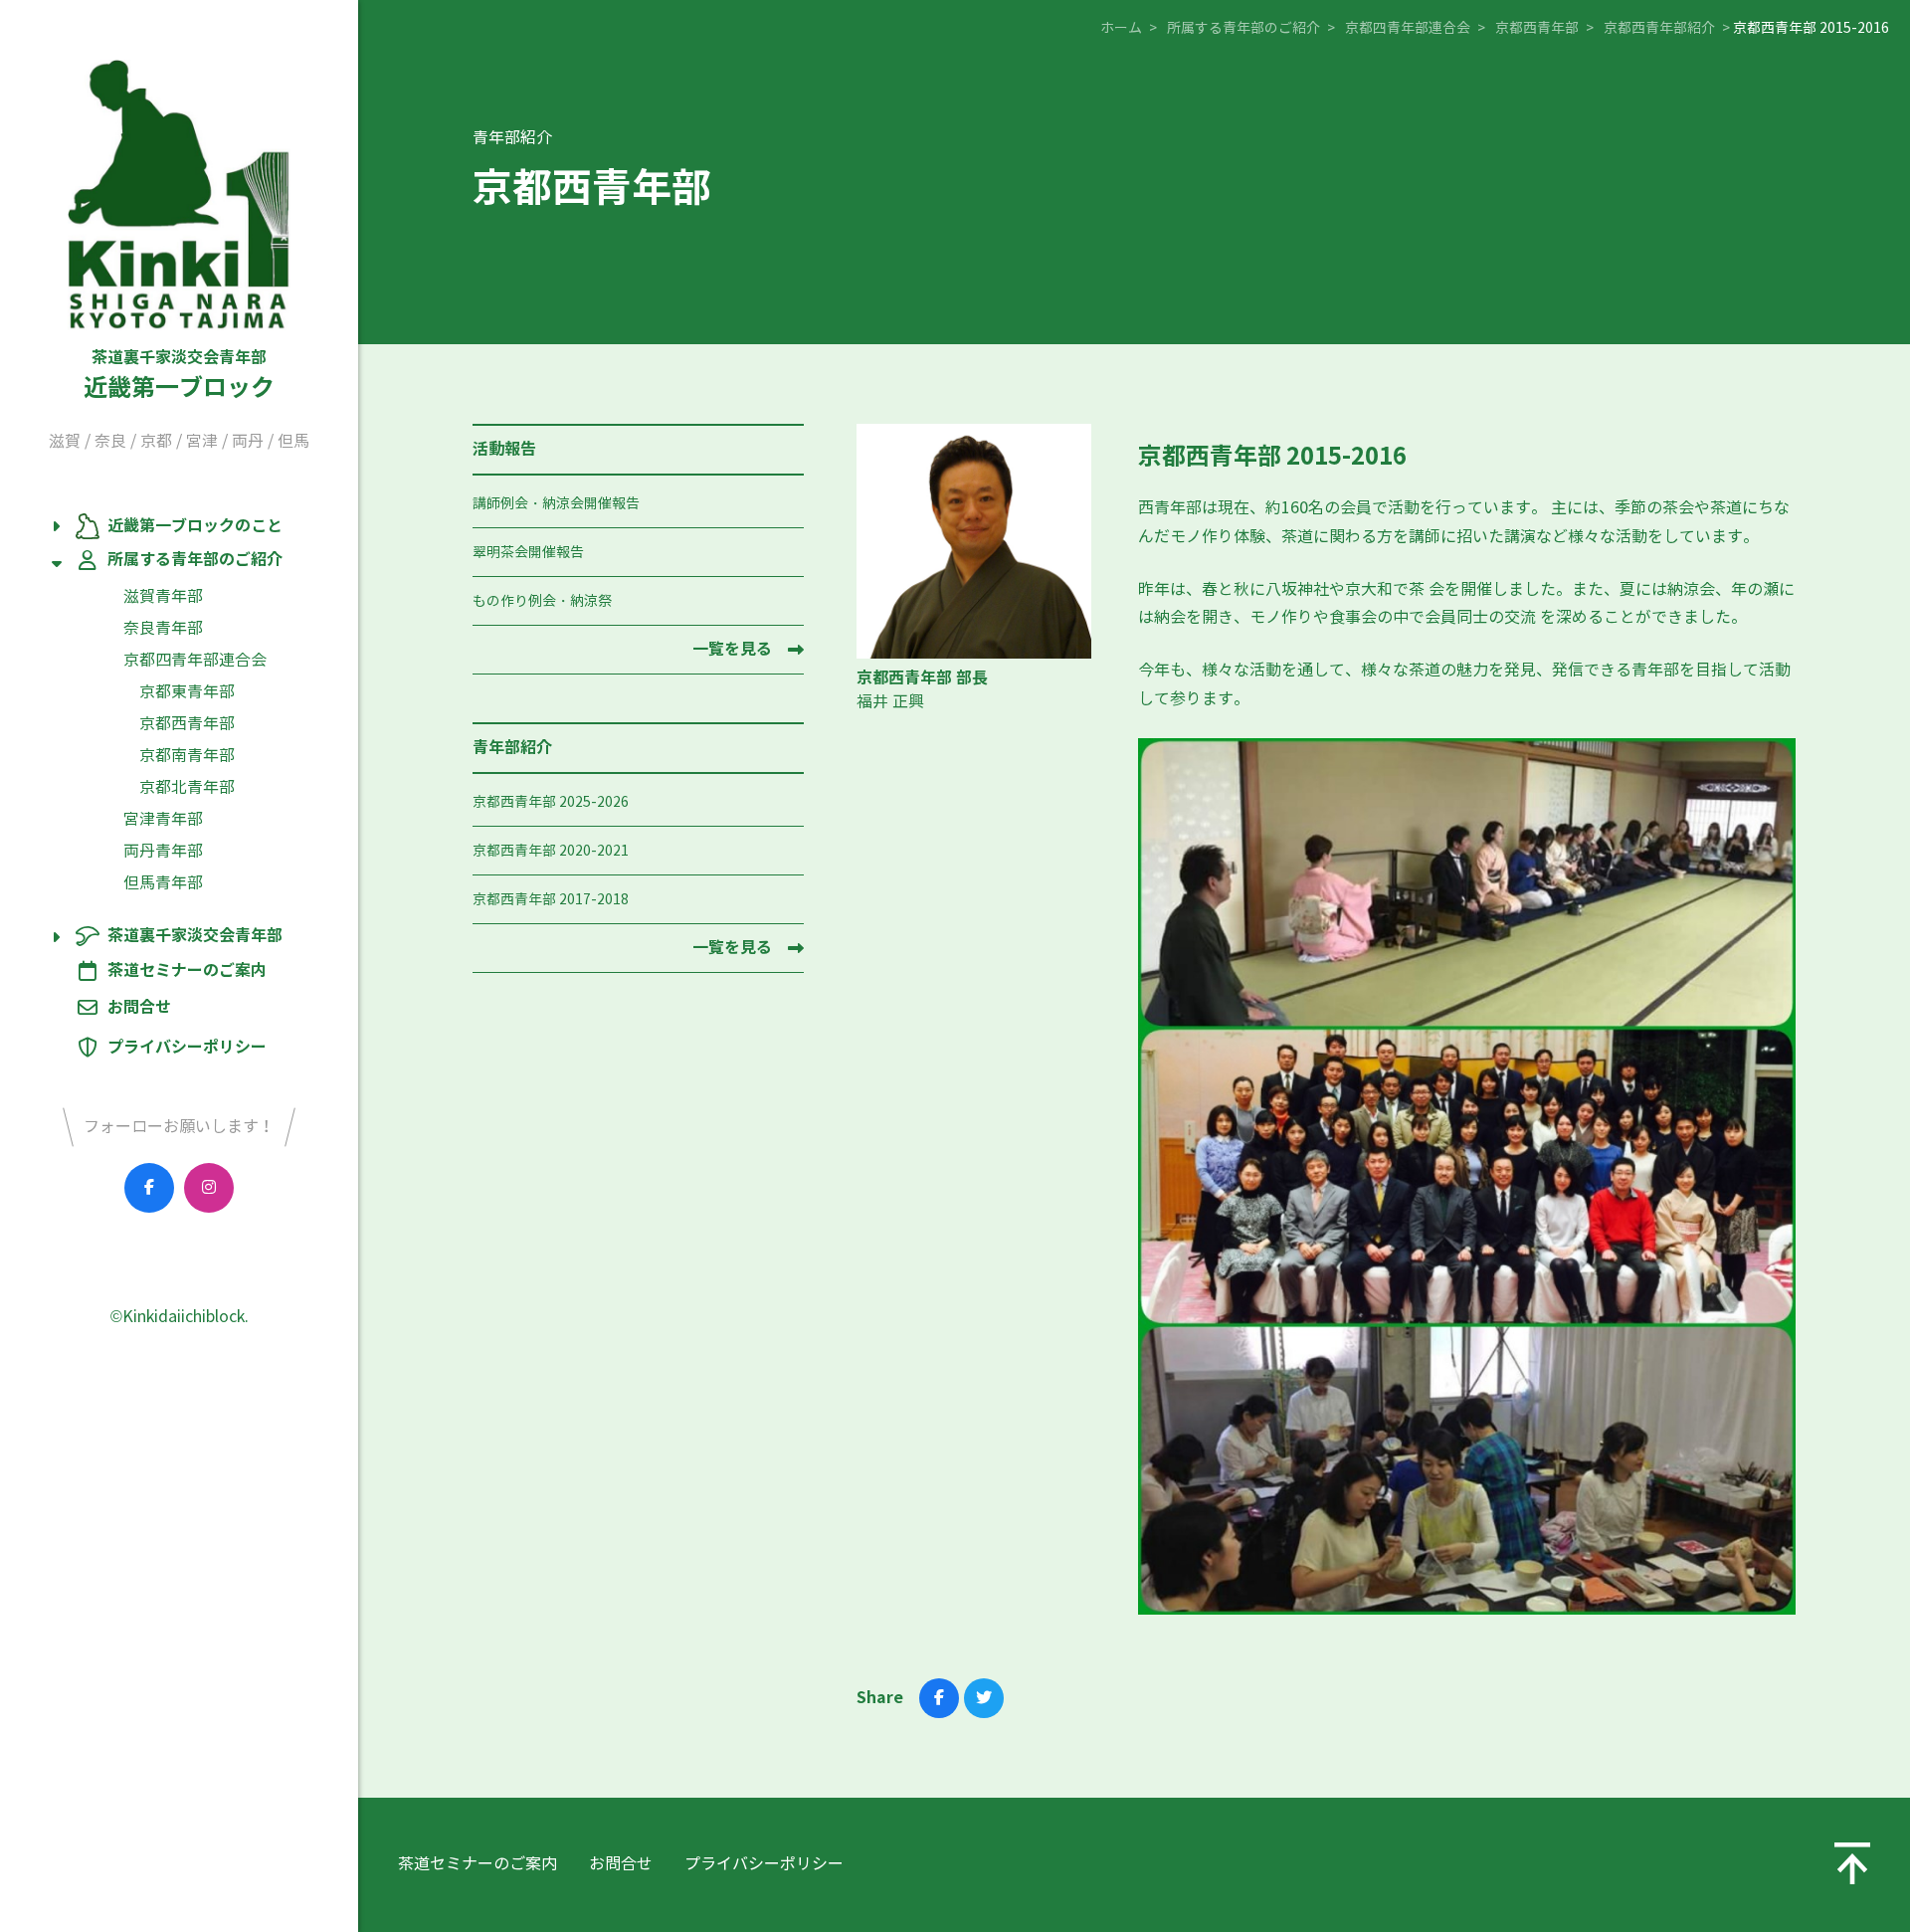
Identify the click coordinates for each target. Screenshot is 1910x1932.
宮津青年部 (163, 819)
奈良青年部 (163, 628)
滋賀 (65, 441)
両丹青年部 (163, 851)
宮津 (202, 441)
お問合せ (139, 1007)
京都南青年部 (187, 756)
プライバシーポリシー (187, 1047)
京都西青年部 (187, 724)
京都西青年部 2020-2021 (551, 851)
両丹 (248, 441)
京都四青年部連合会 (195, 660)
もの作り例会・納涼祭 (542, 601)
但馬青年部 (163, 883)
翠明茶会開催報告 (528, 553)
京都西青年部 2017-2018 (551, 900)
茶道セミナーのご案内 (187, 971)
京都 (156, 441)
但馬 (293, 441)
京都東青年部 (187, 692)
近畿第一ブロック (179, 375)
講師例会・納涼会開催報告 (556, 504)
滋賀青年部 (163, 596)
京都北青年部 (187, 787)
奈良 (110, 441)
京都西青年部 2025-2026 (551, 802)
